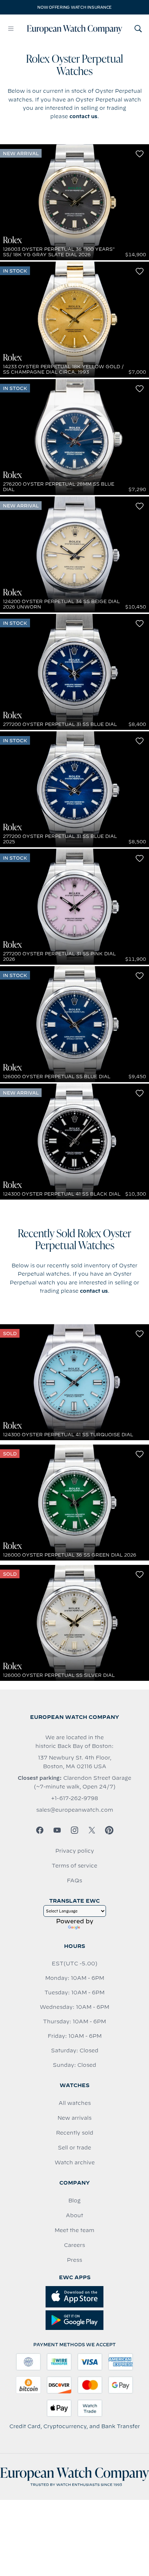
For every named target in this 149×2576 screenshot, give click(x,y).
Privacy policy (75, 1851)
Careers (74, 2245)
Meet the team (74, 2230)
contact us (83, 116)
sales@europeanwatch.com (75, 1810)
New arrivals (74, 2118)
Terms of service (74, 1866)
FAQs (74, 1881)
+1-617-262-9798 (74, 1798)
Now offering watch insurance (74, 7)
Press (74, 2260)
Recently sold (75, 2133)
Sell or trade (74, 2148)
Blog (74, 2201)
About (74, 2215)
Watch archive (75, 2162)
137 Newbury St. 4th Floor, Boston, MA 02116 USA (75, 1762)
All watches (75, 2103)
